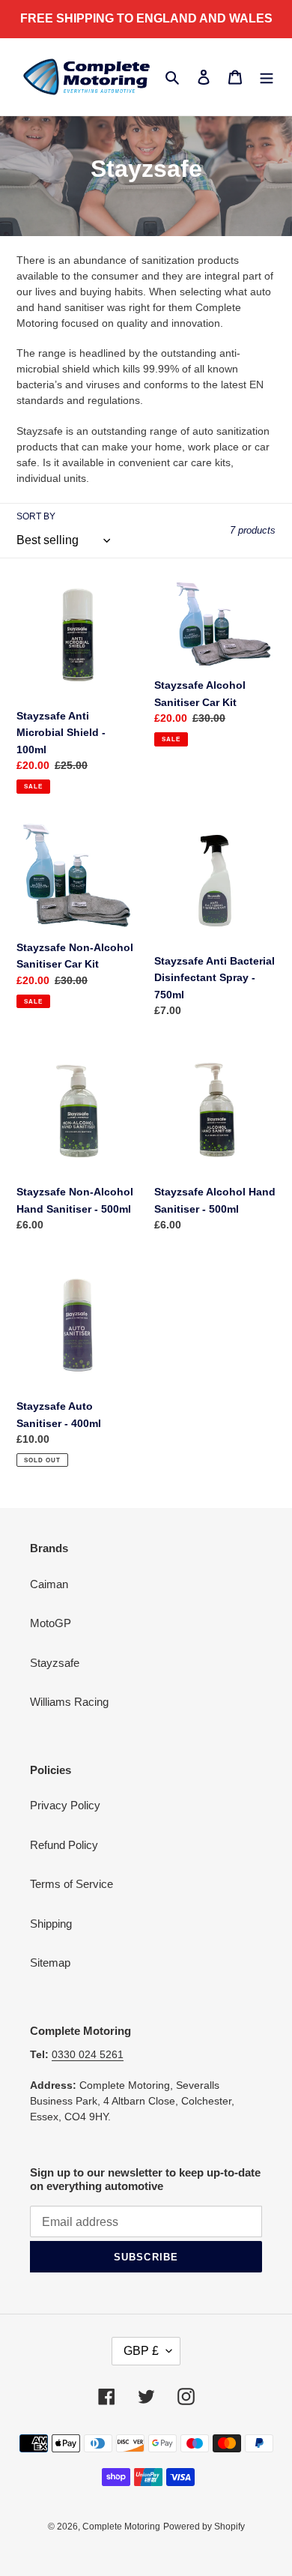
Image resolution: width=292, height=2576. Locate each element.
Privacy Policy (65, 1805)
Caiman (49, 1584)
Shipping (51, 1924)
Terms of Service (72, 1884)
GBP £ (141, 2351)
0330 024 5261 (88, 2054)
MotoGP (51, 1623)
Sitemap (50, 1963)
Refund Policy (64, 1845)
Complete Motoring (121, 2527)
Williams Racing (69, 1702)
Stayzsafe (55, 1663)
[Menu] (267, 77)
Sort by (36, 516)
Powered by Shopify (204, 2527)
